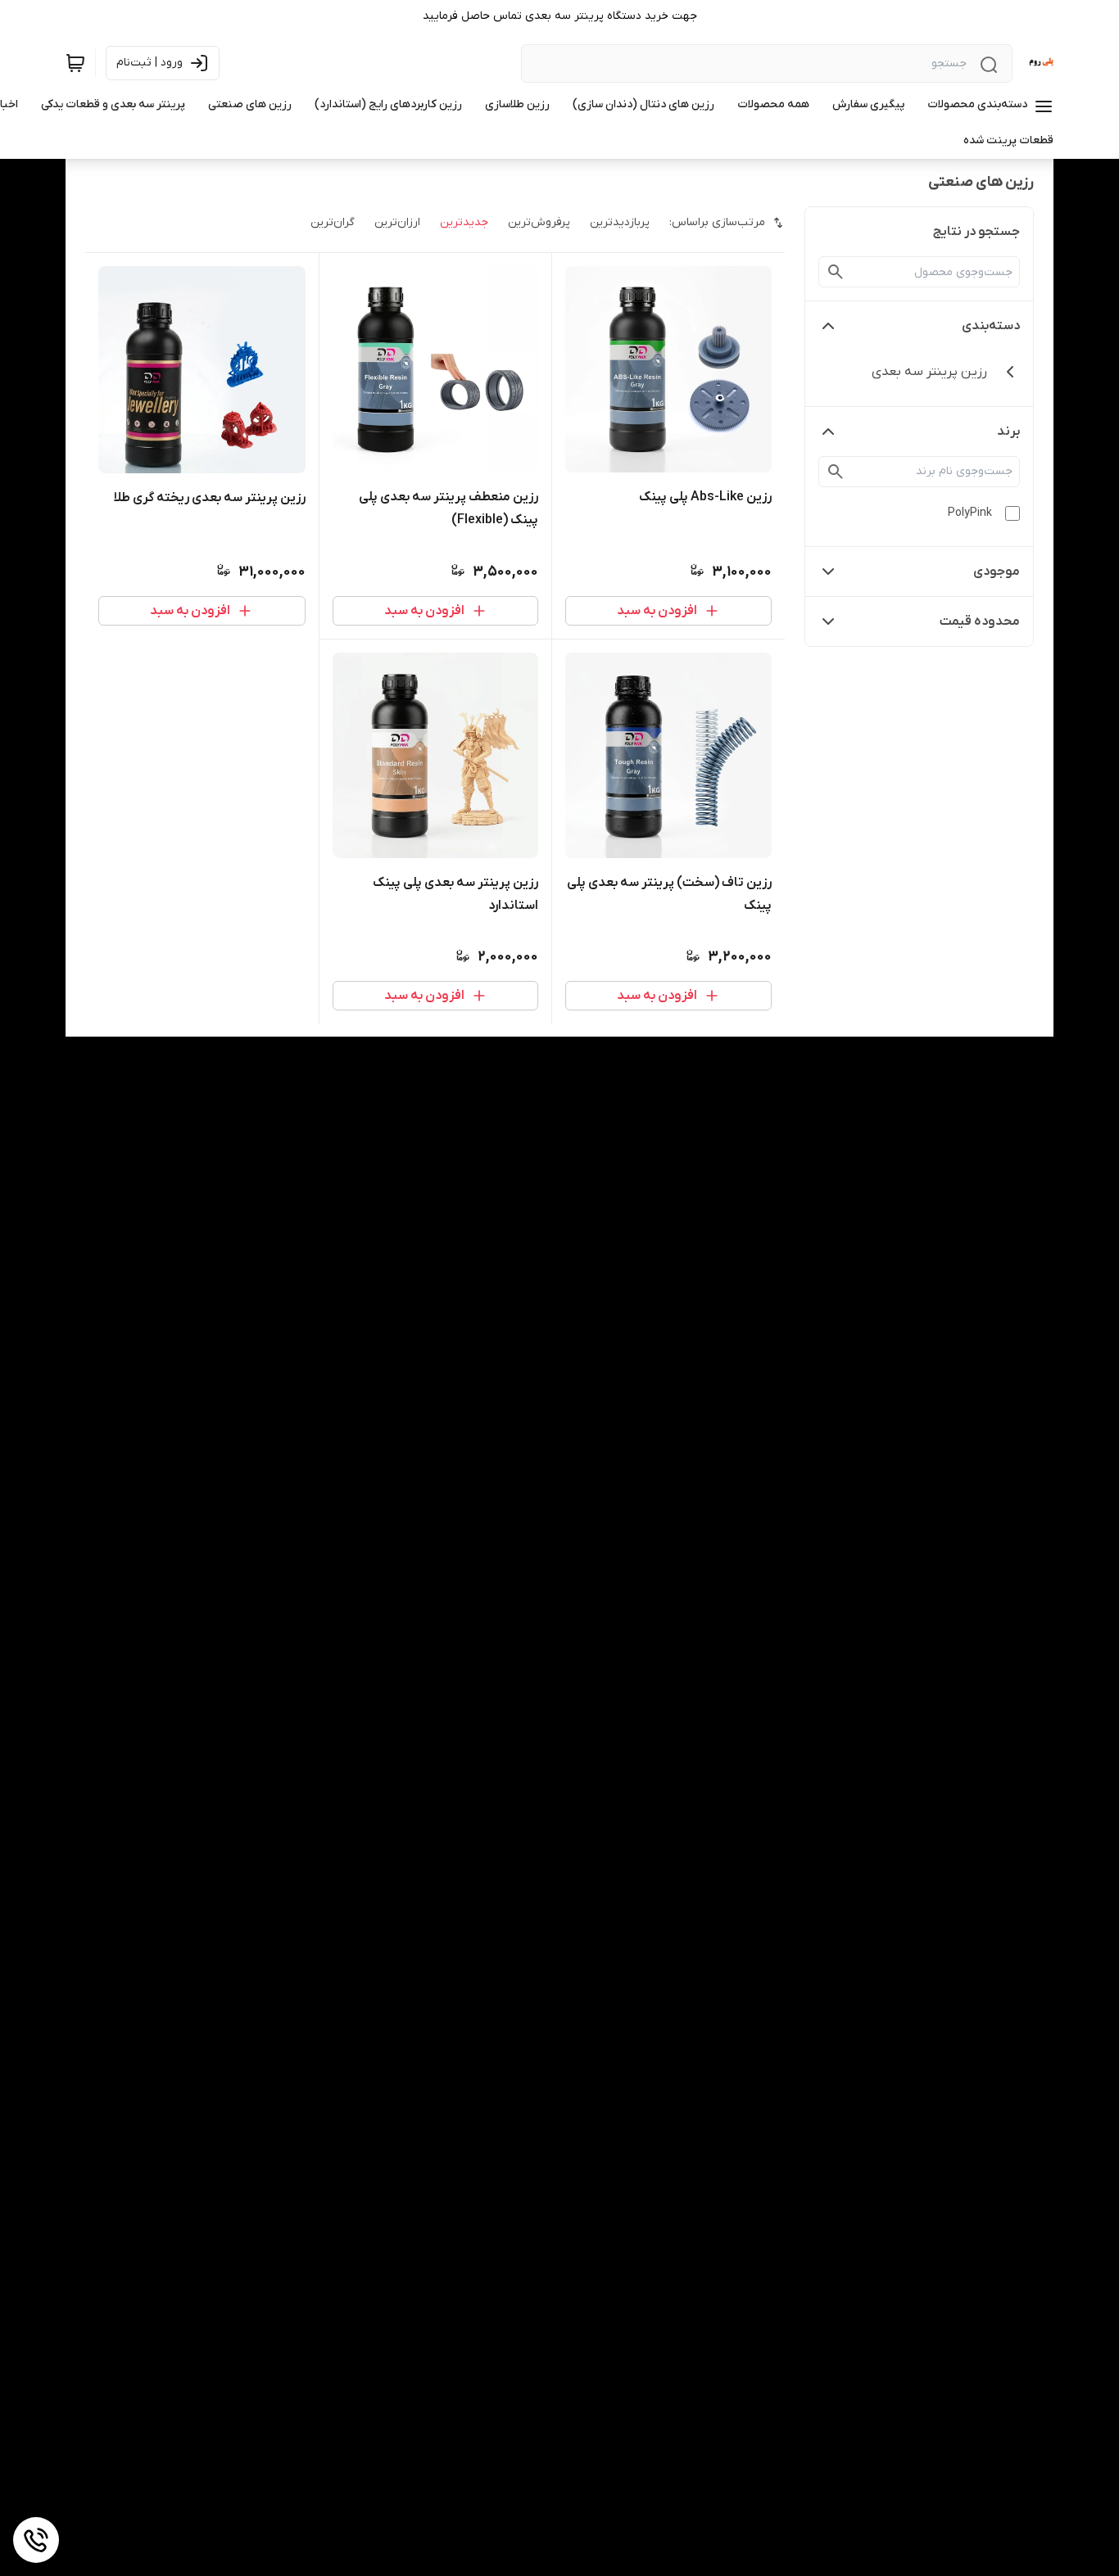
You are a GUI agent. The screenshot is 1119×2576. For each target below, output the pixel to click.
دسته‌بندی (991, 326)
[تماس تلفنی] (36, 2540)
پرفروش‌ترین (539, 222)
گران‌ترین (333, 222)
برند (1008, 432)
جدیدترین (464, 222)
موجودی (997, 572)
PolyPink (970, 513)
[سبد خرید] (75, 63)
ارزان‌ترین (397, 222)
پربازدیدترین (620, 222)
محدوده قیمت (980, 621)
